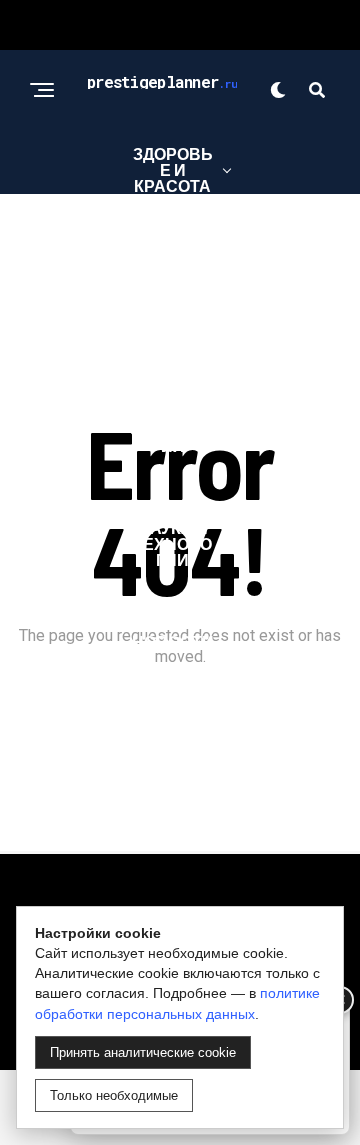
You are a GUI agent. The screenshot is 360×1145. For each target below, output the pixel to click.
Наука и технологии (172, 543)
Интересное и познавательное (172, 291)
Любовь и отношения (172, 421)
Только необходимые (114, 1095)
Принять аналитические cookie (143, 1052)
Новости (173, 641)
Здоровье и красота (173, 169)
